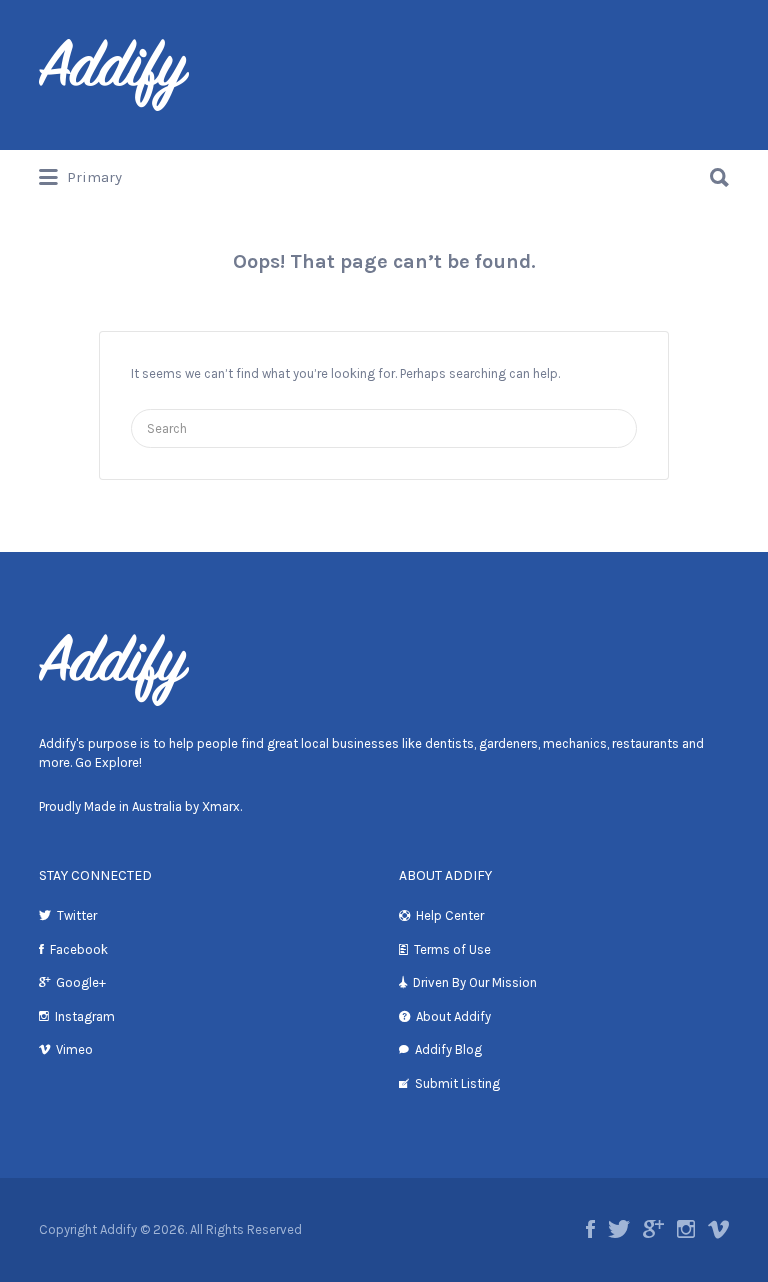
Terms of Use (452, 949)
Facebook (79, 949)
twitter (619, 1229)
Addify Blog (448, 1049)
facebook (590, 1229)
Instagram (85, 1016)
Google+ (81, 982)
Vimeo (74, 1049)
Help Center (450, 915)
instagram (686, 1229)
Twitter (77, 915)
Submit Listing (457, 1083)
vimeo (718, 1229)
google (653, 1229)
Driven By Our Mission (475, 982)
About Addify (453, 1016)
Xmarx (221, 806)
